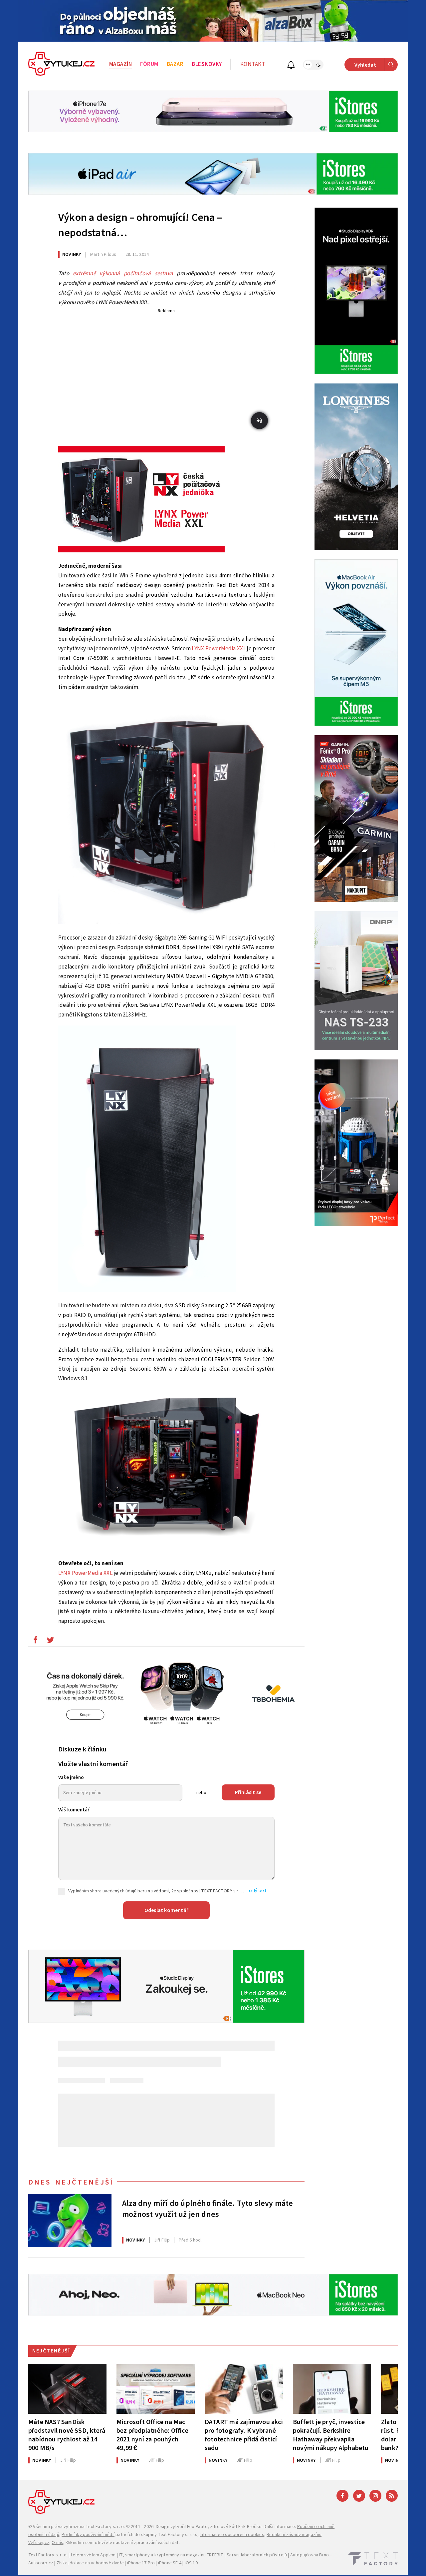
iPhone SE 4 (170, 2563)
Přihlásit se (248, 1792)
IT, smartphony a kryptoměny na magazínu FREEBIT (171, 2555)
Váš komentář (74, 1810)
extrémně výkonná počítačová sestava (123, 274)
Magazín (121, 64)
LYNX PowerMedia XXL (219, 649)
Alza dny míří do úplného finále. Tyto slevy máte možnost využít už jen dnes (208, 2209)
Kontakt (253, 64)
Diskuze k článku (82, 1749)
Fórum (149, 64)
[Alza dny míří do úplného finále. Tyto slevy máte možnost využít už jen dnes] (70, 2221)
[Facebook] (342, 2496)
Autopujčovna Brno (310, 2555)
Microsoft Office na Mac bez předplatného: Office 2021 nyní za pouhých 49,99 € (152, 2435)
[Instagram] (375, 2496)
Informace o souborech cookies (232, 2535)
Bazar (175, 64)
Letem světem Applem (93, 2555)
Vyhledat (365, 65)
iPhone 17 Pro (141, 2563)
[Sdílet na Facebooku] (35, 1641)
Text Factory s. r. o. (105, 2527)
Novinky (72, 255)
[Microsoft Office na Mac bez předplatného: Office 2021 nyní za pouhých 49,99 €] (156, 2389)
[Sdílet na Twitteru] (50, 1641)
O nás (57, 2543)
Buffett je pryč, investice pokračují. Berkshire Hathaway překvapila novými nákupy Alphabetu (331, 2435)
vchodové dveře (107, 2563)
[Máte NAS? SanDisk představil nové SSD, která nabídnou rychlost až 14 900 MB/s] (67, 2389)
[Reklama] (213, 21)
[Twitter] (359, 2496)
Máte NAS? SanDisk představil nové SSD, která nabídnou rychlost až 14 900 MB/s (67, 2435)
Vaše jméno (71, 1778)
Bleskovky (207, 64)
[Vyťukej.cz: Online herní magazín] (62, 65)
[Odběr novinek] (291, 66)
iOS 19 (191, 2563)
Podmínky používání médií (88, 2535)
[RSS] (392, 2496)
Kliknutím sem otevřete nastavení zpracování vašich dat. (123, 2543)
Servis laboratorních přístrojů (257, 2555)
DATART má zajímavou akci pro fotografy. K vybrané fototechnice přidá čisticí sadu (244, 2435)
